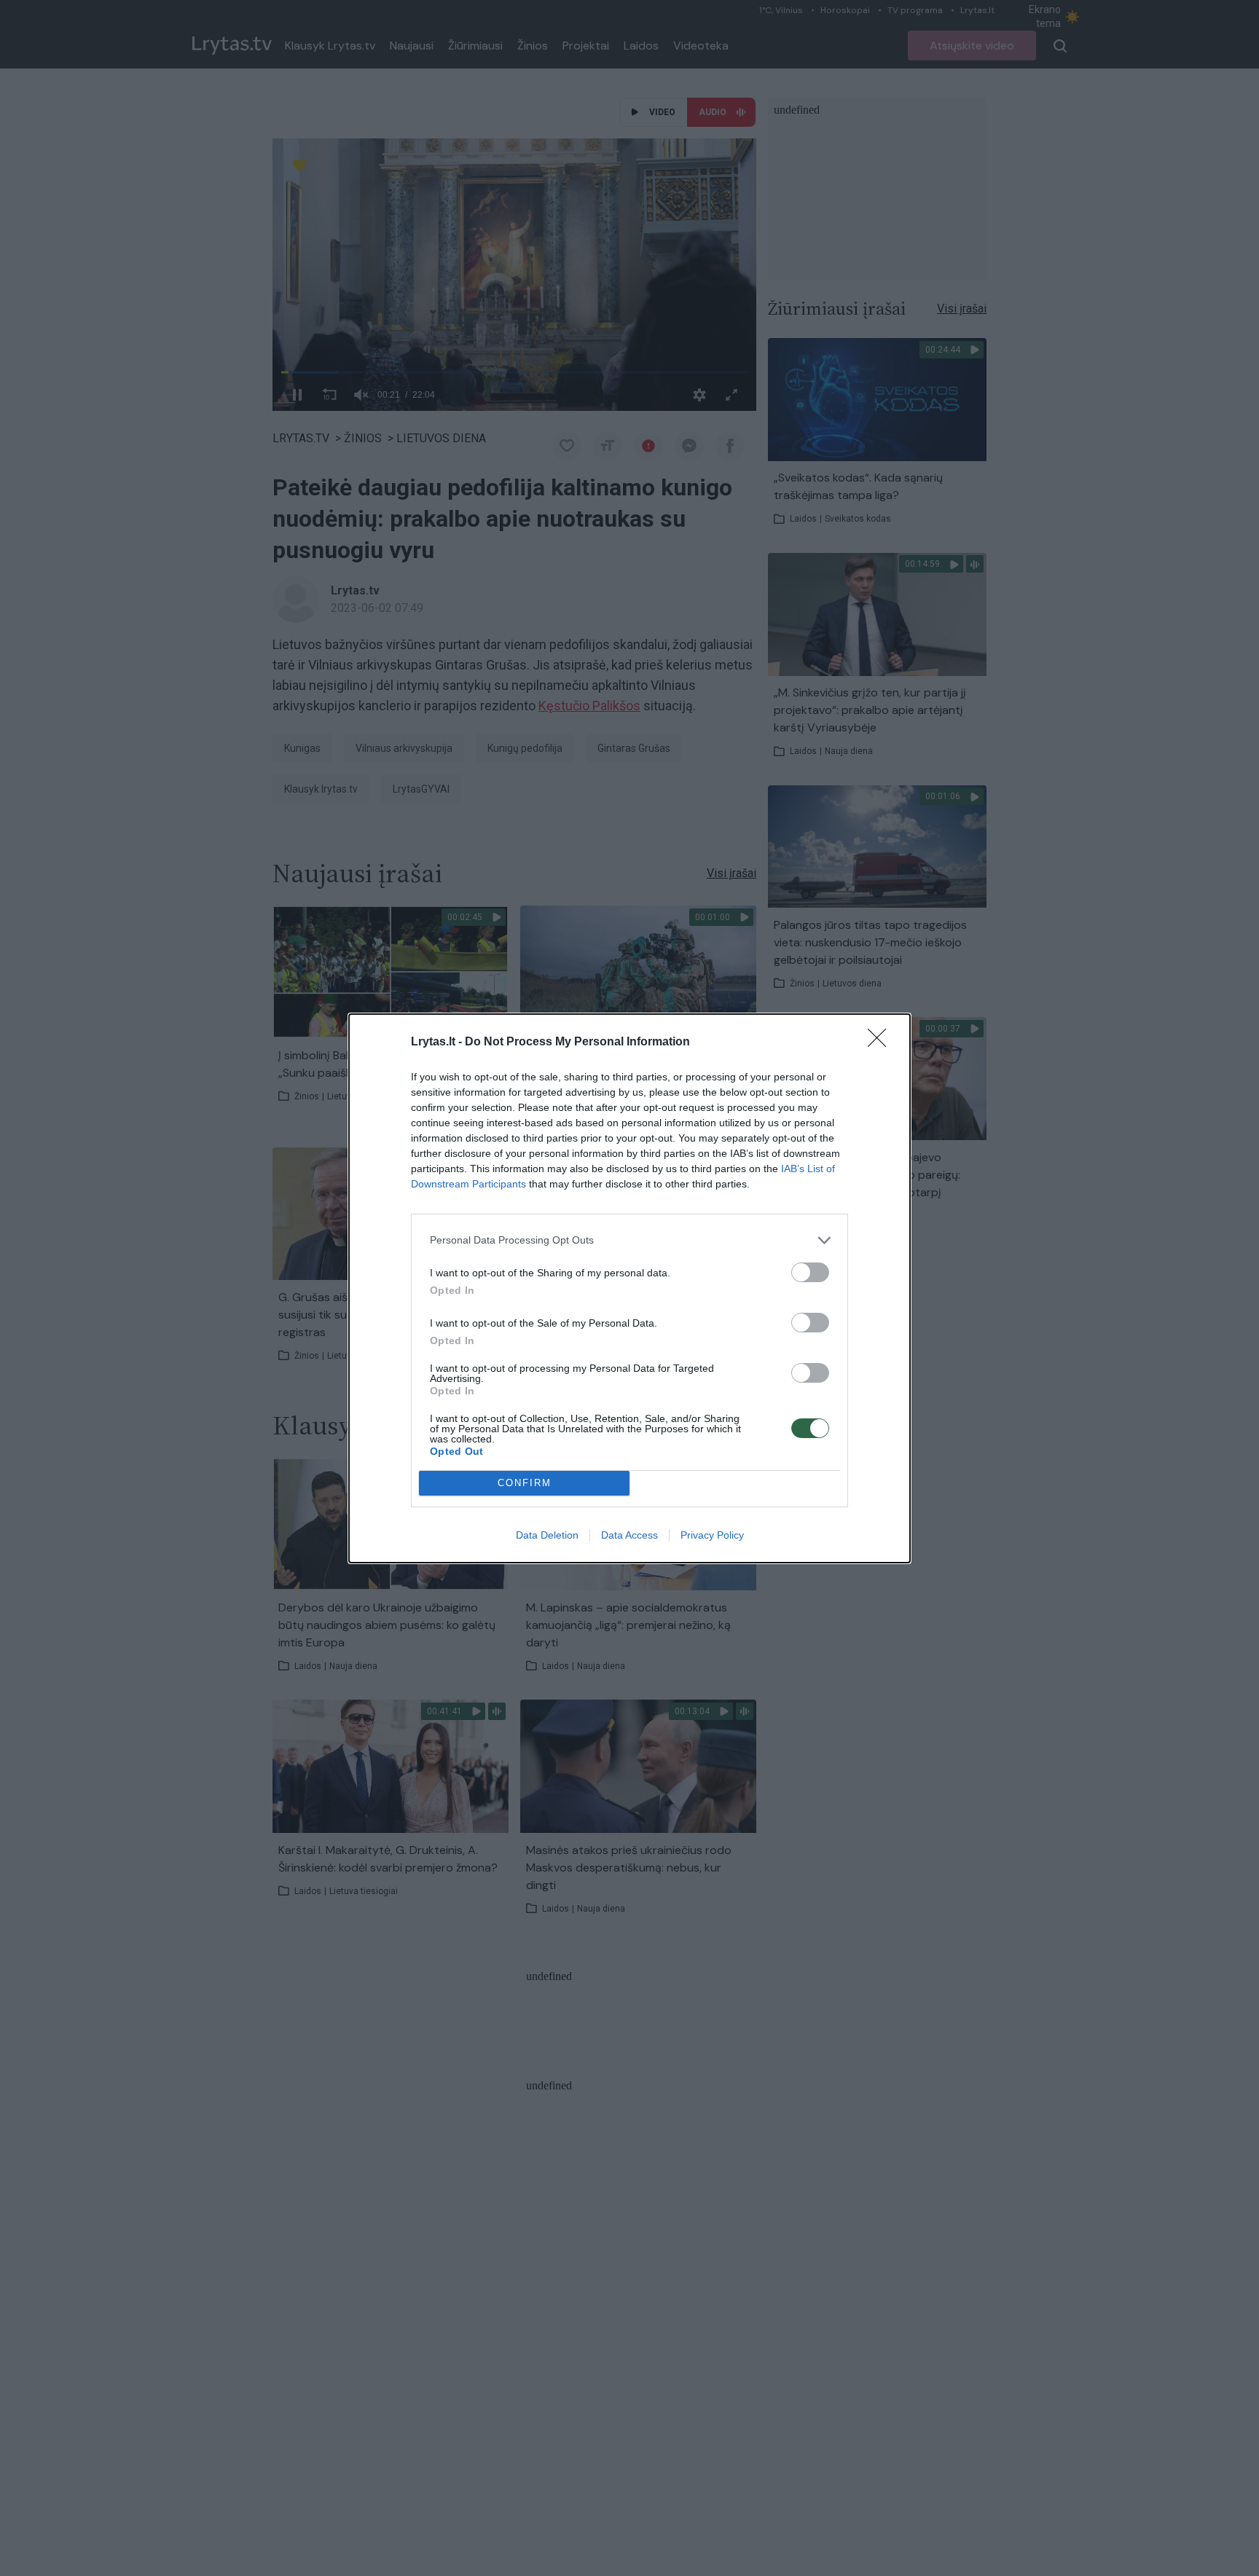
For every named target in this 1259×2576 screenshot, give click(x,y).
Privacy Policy (712, 1535)
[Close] (882, 1042)
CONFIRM (525, 1483)
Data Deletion (547, 1535)
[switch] (810, 1272)
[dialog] (629, 1288)
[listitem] (629, 1240)
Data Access (629, 1535)
